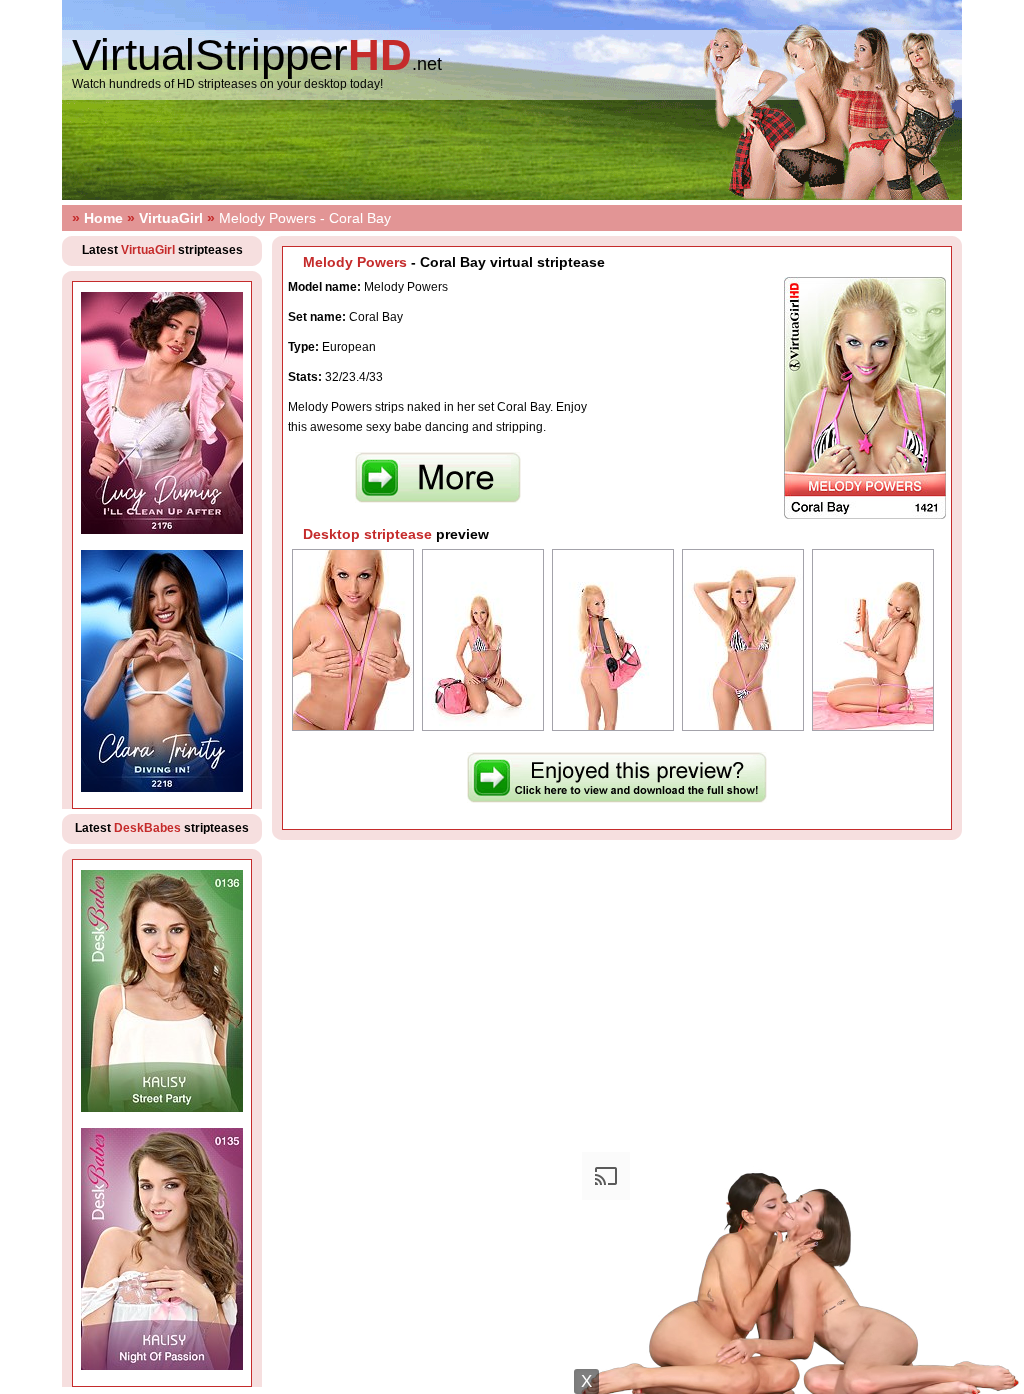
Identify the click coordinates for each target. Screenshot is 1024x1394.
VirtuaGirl (171, 218)
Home (103, 218)
